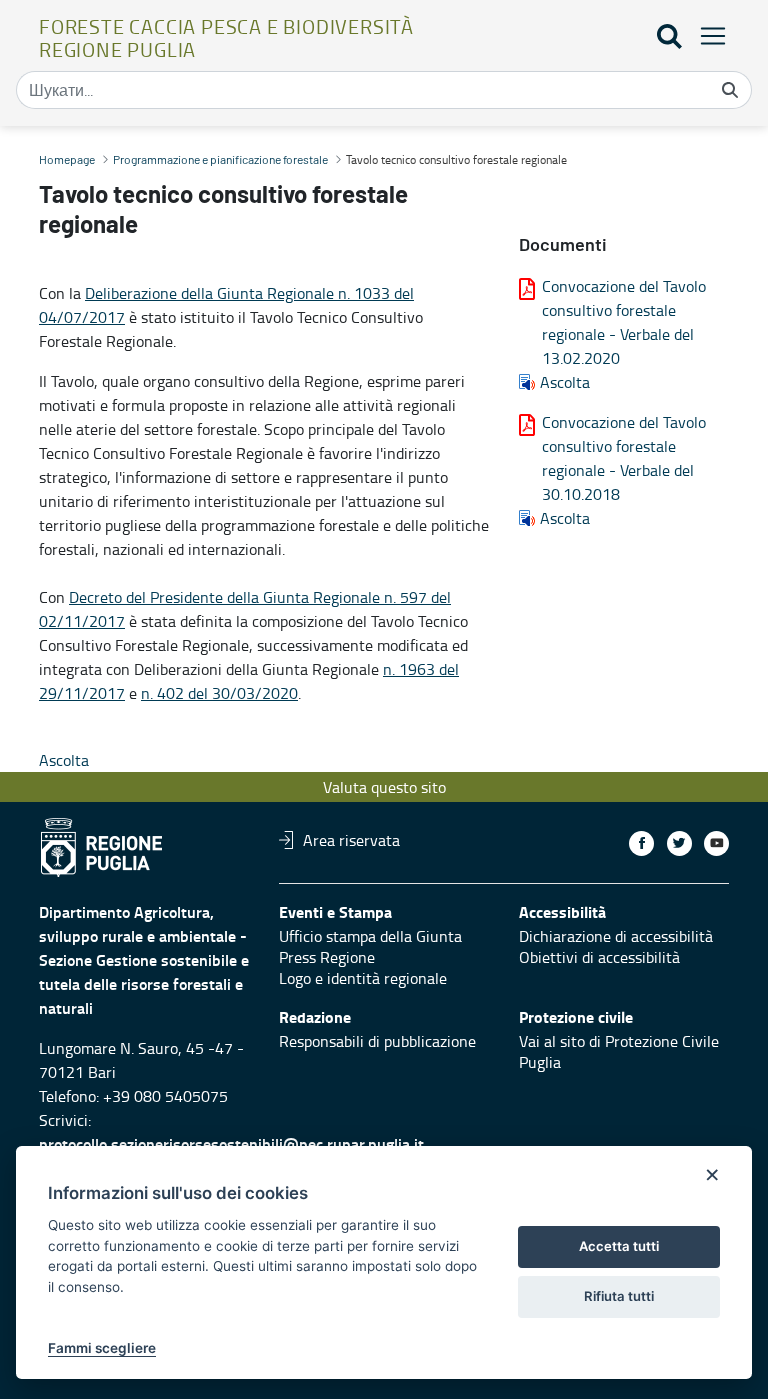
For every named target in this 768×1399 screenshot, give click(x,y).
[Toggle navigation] (707, 35)
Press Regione (327, 957)
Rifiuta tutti (619, 1296)
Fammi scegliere (102, 1348)
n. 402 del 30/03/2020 (219, 693)
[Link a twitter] (679, 843)
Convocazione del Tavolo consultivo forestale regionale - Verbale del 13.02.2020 (624, 322)
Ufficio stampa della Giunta (370, 936)
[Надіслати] (730, 90)
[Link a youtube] (716, 843)
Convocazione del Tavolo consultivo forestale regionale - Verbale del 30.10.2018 (624, 458)
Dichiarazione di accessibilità (616, 936)
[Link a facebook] (641, 843)
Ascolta (565, 382)
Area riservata (351, 840)
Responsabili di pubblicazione (377, 1041)
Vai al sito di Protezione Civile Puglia (619, 1051)
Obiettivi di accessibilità (599, 957)
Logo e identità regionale (363, 978)
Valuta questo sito (384, 787)
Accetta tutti (619, 1246)
